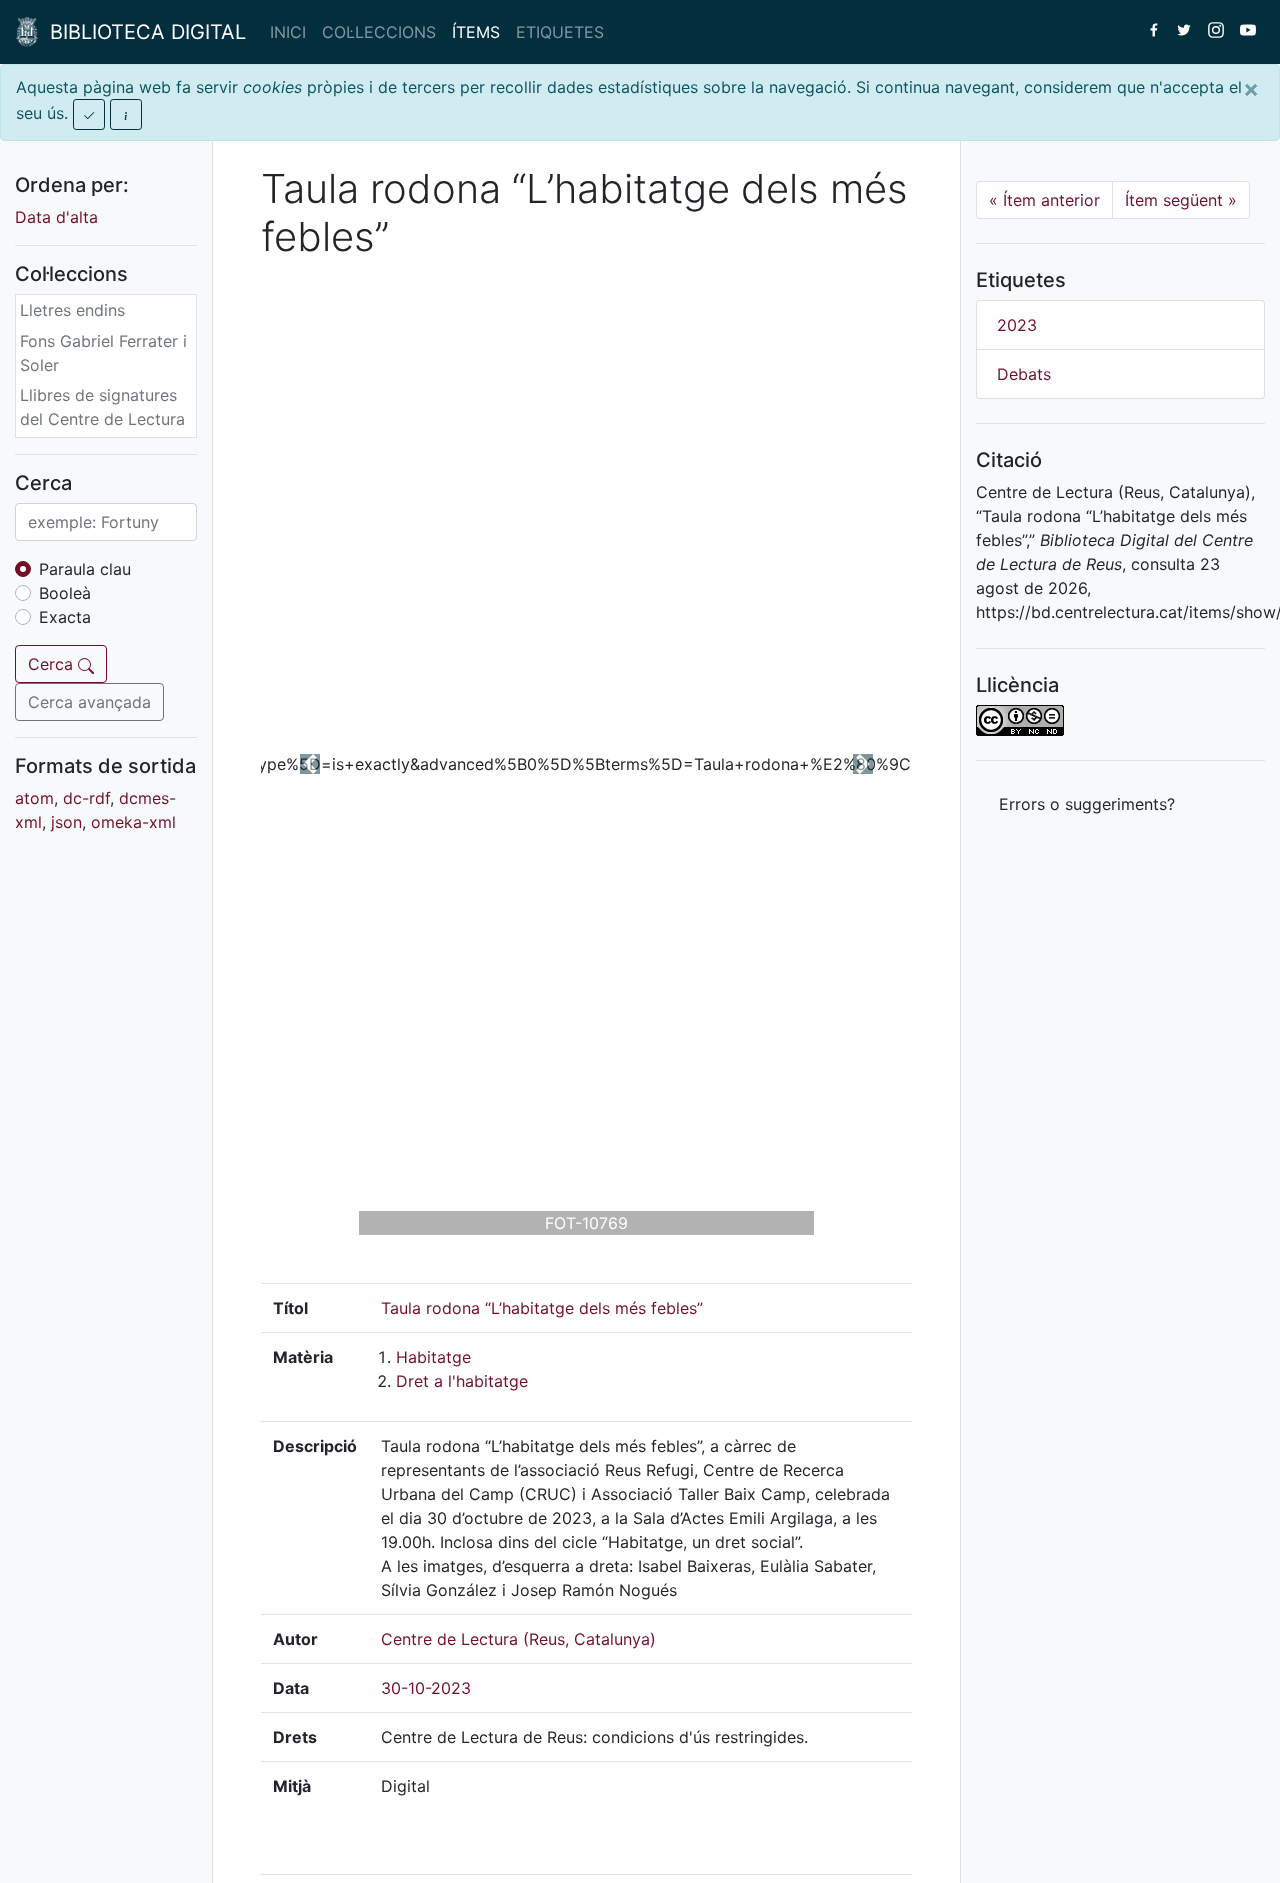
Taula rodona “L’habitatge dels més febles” (542, 1308)
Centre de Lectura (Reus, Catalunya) (518, 1639)
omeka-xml (133, 822)
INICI (288, 32)
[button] (310, 764)
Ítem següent (1181, 200)
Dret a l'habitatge (462, 1381)
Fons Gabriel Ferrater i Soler (103, 353)
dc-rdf (86, 798)
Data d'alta (56, 217)
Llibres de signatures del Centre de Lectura (102, 407)
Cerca (53, 664)
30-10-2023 (426, 1688)
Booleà (65, 593)
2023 (1017, 325)
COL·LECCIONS (379, 32)
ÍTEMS (476, 32)
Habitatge (433, 1357)
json (66, 822)
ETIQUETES (560, 32)
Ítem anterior (1044, 200)
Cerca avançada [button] (89, 702)
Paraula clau (85, 569)
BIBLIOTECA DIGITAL (142, 32)
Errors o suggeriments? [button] (1087, 804)
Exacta (65, 617)
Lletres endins (72, 310)
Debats (1024, 374)
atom (34, 798)
